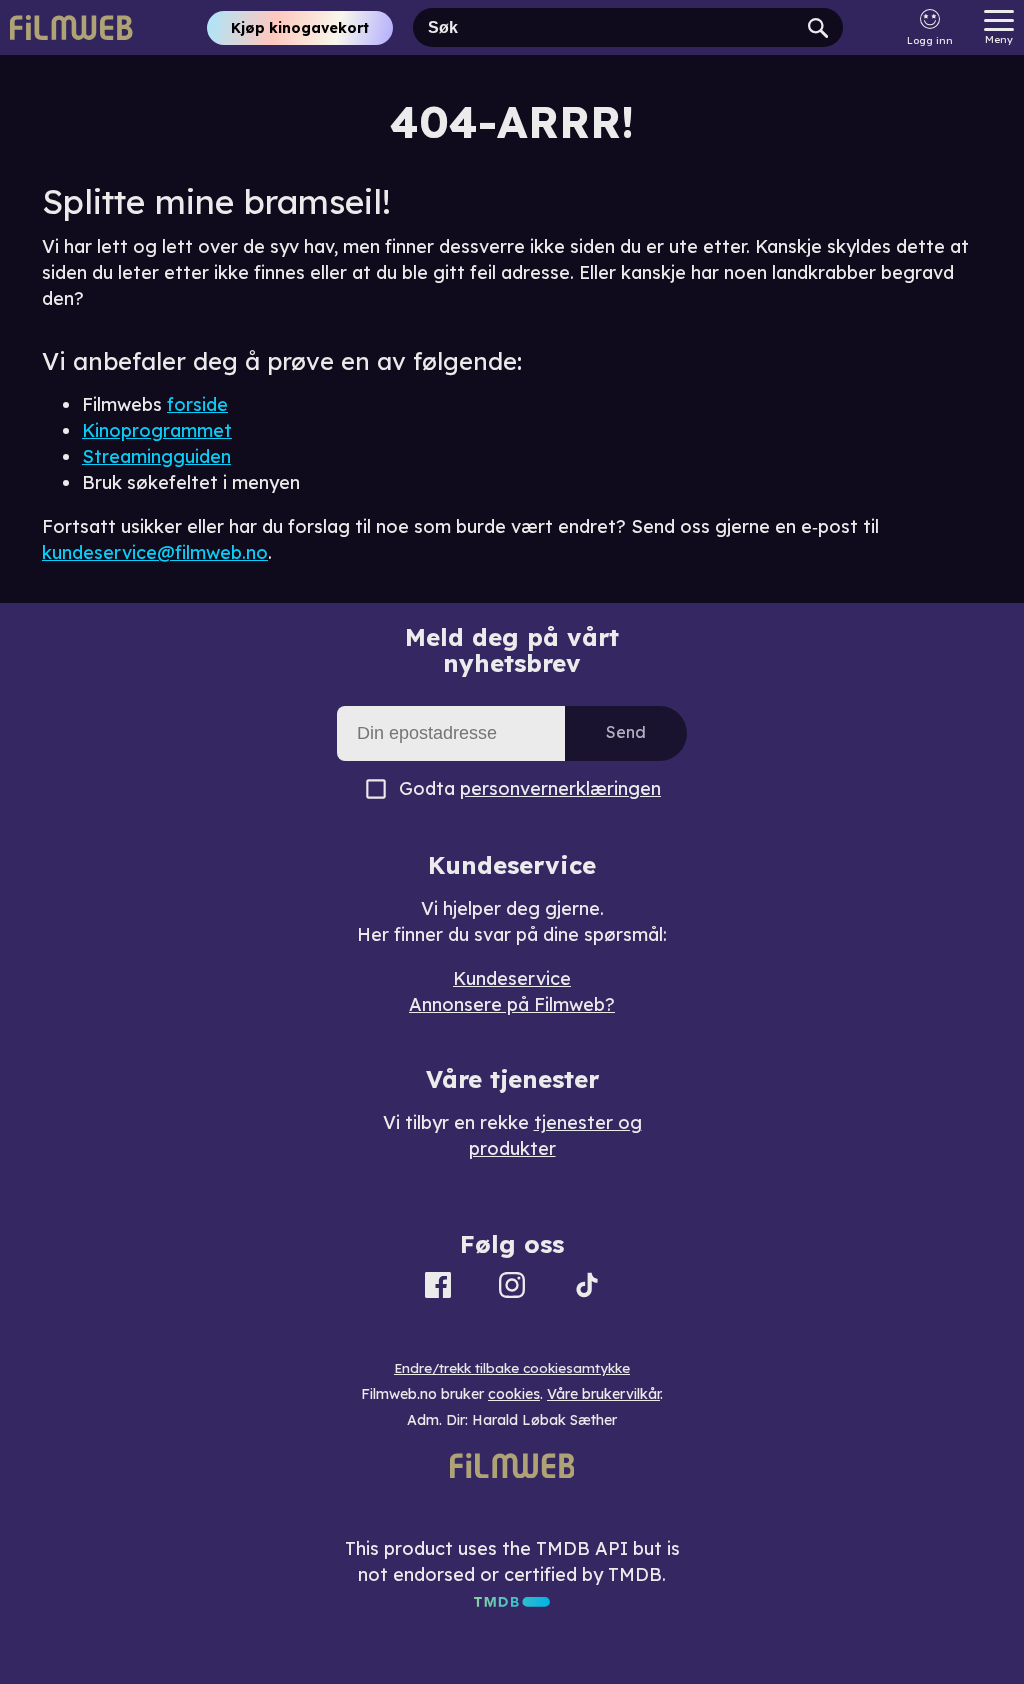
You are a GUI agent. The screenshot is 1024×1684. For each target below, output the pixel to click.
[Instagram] (512, 1288)
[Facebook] (438, 1288)
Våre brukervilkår (603, 1394)
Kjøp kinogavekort (300, 28)
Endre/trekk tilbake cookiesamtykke (512, 1368)
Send (626, 732)
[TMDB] (512, 1600)
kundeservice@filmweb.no (155, 552)
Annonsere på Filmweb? (512, 1004)
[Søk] (818, 27)
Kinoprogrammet (157, 430)
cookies (514, 1394)
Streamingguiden (156, 456)
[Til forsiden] (72, 27)
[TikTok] (587, 1288)
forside (197, 404)
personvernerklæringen (560, 788)
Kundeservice (512, 978)
